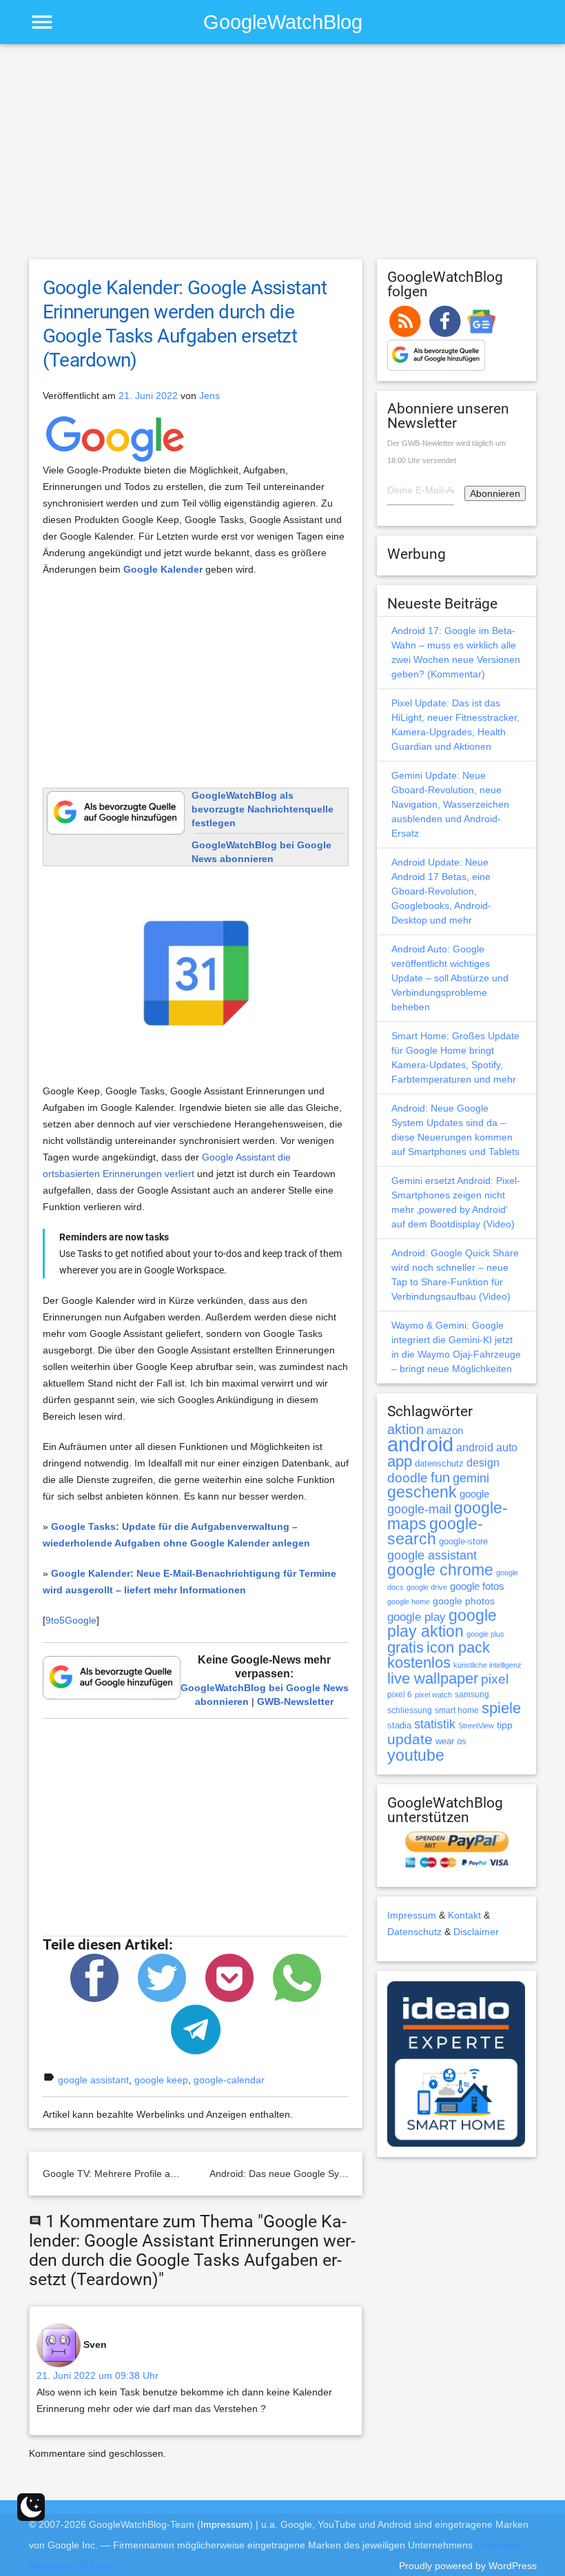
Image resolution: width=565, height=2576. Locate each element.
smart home (457, 1710)
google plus (485, 1634)
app (400, 1461)
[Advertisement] (283, 158)
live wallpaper (433, 1678)
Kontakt (464, 1915)
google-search (435, 1532)
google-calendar (229, 2080)
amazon (445, 1431)
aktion (405, 1429)
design (483, 1462)
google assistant (93, 2080)
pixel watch (433, 1695)
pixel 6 (400, 1695)
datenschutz (439, 1463)
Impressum (412, 1915)
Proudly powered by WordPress (468, 2566)
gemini (471, 1478)
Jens (209, 396)
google (474, 1494)
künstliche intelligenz (487, 1665)
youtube (416, 1755)
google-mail (419, 1509)
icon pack (458, 1647)
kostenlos (419, 1663)
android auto (487, 1447)
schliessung (410, 1710)
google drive (427, 1587)
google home (409, 1602)
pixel (495, 1679)
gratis (405, 1647)
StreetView (476, 1726)
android (420, 1444)
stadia (399, 1725)
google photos (464, 1601)
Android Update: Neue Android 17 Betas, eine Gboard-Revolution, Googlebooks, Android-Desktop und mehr (441, 891)
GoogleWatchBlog (283, 22)
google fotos (477, 1586)
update (410, 1739)
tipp (505, 1725)
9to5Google (71, 1620)
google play (417, 1617)
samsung (472, 1695)
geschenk (422, 1492)
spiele (501, 1708)
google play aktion (442, 1623)
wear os (451, 1741)
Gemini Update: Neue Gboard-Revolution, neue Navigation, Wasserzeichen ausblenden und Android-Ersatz (450, 804)
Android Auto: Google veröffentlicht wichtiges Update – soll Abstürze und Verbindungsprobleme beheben (450, 978)
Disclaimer (476, 1932)
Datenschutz (414, 1932)
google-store (463, 1541)
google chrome (440, 1570)
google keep (161, 2080)
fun (440, 1478)
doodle (408, 1478)
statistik (435, 1724)
